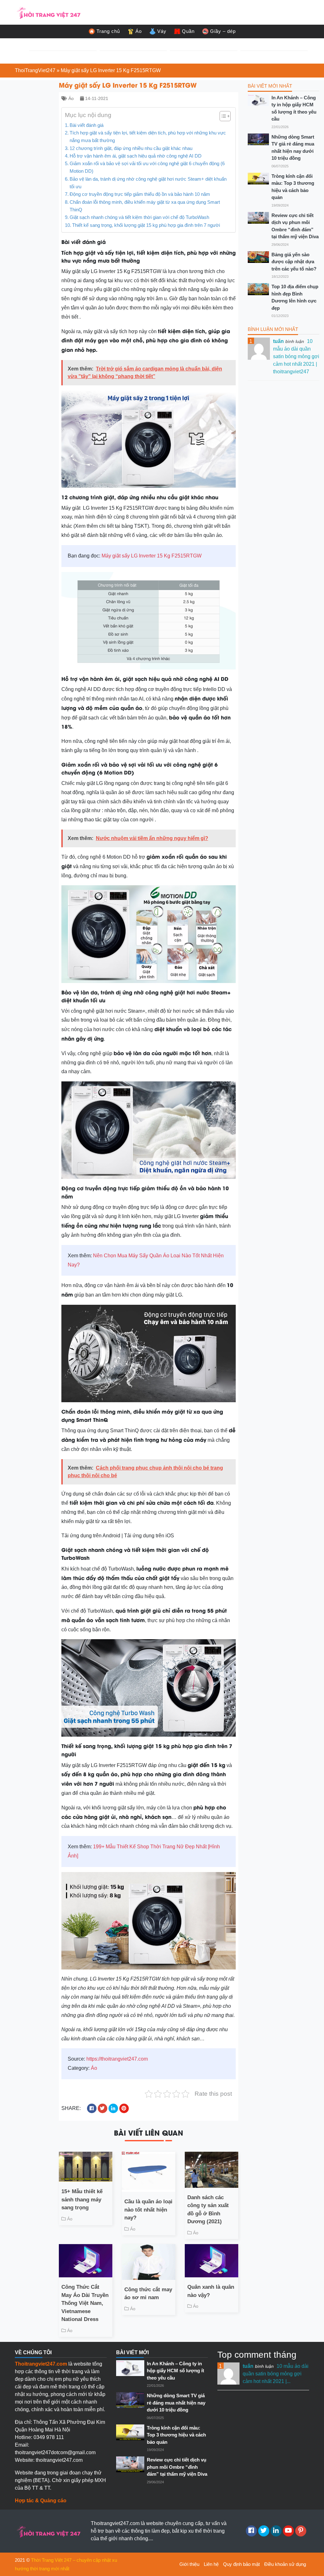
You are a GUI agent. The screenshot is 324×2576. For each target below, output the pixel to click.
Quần (188, 31)
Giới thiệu (189, 2564)
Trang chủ (108, 31)
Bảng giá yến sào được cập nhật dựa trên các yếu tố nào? (294, 262)
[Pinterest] (301, 2531)
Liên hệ (211, 2564)
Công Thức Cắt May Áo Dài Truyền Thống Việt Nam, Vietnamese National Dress (85, 2303)
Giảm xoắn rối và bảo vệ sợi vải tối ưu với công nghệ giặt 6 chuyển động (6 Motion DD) (147, 167)
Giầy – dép (223, 31)
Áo (139, 31)
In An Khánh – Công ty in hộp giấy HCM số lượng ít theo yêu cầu (294, 108)
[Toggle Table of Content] (222, 116)
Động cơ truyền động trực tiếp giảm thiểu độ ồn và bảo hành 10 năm (140, 194)
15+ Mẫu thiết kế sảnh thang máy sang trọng (82, 2200)
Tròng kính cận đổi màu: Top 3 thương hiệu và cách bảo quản (293, 187)
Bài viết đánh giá (87, 125)
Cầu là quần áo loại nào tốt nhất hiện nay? (148, 2210)
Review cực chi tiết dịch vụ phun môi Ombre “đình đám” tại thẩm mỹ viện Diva (295, 226)
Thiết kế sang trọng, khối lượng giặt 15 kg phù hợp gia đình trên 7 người (146, 225)
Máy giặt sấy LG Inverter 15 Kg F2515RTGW (152, 556)
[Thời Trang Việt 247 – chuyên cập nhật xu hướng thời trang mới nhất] (48, 12)
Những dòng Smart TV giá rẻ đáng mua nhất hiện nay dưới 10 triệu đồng (293, 148)
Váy (162, 31)
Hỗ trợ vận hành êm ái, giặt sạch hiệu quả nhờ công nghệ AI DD (136, 156)
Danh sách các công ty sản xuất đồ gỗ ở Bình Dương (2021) (208, 2210)
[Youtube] (288, 2531)
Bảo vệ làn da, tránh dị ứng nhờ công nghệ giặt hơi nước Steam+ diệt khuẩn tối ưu (148, 183)
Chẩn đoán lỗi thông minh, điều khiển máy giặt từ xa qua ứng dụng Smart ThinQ (145, 206)
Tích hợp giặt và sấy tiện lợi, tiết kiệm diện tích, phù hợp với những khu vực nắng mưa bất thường (148, 137)
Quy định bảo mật (241, 2564)
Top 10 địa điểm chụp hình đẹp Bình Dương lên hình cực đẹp (295, 297)
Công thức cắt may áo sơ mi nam (148, 2294)
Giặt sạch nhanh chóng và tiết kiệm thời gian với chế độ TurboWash (139, 217)
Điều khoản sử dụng (285, 2564)
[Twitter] (264, 2531)
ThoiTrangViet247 (35, 70)
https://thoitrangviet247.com (117, 2059)
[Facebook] (251, 2531)
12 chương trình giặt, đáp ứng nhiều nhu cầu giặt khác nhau (132, 148)
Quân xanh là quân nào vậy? (211, 2291)
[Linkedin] (276, 2531)
